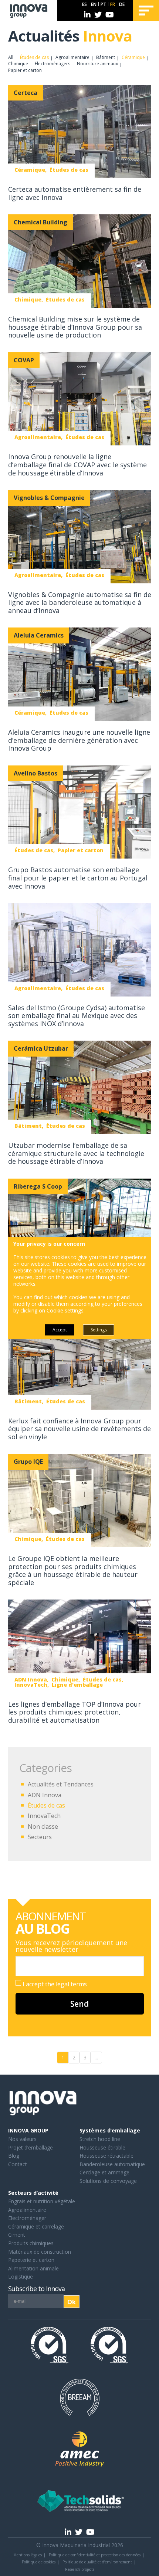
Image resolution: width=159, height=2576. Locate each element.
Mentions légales (28, 2555)
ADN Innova (45, 1795)
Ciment (17, 2235)
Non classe (43, 1826)
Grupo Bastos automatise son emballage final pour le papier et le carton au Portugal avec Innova (78, 878)
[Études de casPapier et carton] (80, 813)
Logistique (21, 2277)
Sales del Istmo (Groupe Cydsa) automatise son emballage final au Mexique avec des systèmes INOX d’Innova (77, 1016)
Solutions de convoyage (108, 2181)
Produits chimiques (31, 2243)
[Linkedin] (87, 15)
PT (103, 4)
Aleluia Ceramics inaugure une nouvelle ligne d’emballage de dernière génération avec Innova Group (79, 740)
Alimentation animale (33, 2268)
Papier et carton (25, 70)
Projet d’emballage (31, 2147)
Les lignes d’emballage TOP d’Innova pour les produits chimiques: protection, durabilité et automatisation (75, 1712)
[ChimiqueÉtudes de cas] (80, 262)
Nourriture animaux (97, 64)
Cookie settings (65, 1311)
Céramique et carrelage (36, 2226)
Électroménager (27, 2218)
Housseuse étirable (102, 2147)
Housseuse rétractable (106, 2156)
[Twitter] (98, 15)
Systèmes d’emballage (110, 2130)
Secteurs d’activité (33, 2193)
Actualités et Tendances (61, 1784)
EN (94, 4)
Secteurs (40, 1837)
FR (113, 4)
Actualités (70, 36)
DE (122, 4)
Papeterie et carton (31, 2260)
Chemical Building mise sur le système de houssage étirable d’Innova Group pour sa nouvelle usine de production (75, 327)
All (11, 57)
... (96, 2057)
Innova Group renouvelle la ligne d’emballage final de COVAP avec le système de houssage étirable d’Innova (77, 465)
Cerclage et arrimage (104, 2172)
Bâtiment (106, 57)
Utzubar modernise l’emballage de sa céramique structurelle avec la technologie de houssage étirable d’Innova (76, 1153)
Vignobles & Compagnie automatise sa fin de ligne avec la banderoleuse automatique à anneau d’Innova (80, 602)
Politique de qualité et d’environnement (97, 2562)
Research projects (80, 2569)
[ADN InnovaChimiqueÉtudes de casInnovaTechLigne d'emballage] (80, 1647)
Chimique (18, 64)
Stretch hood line (100, 2139)
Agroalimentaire (72, 57)
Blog (14, 2156)
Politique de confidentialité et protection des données (95, 2555)
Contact (18, 2164)
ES (84, 4)
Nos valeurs (22, 2139)
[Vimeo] (110, 15)
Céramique (133, 57)
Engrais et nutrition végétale (42, 2201)
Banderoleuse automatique (112, 2164)
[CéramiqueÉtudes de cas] (80, 132)
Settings (99, 1330)
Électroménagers (53, 64)
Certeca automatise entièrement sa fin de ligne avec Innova (75, 193)
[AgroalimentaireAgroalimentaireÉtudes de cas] (80, 1226)
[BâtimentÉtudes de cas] (80, 1088)
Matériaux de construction (40, 2252)
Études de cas (34, 57)
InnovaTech (44, 1816)
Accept (60, 1330)
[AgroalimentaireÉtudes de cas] (80, 399)
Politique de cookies (39, 2562)
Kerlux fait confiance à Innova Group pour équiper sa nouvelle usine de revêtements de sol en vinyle (79, 1429)
